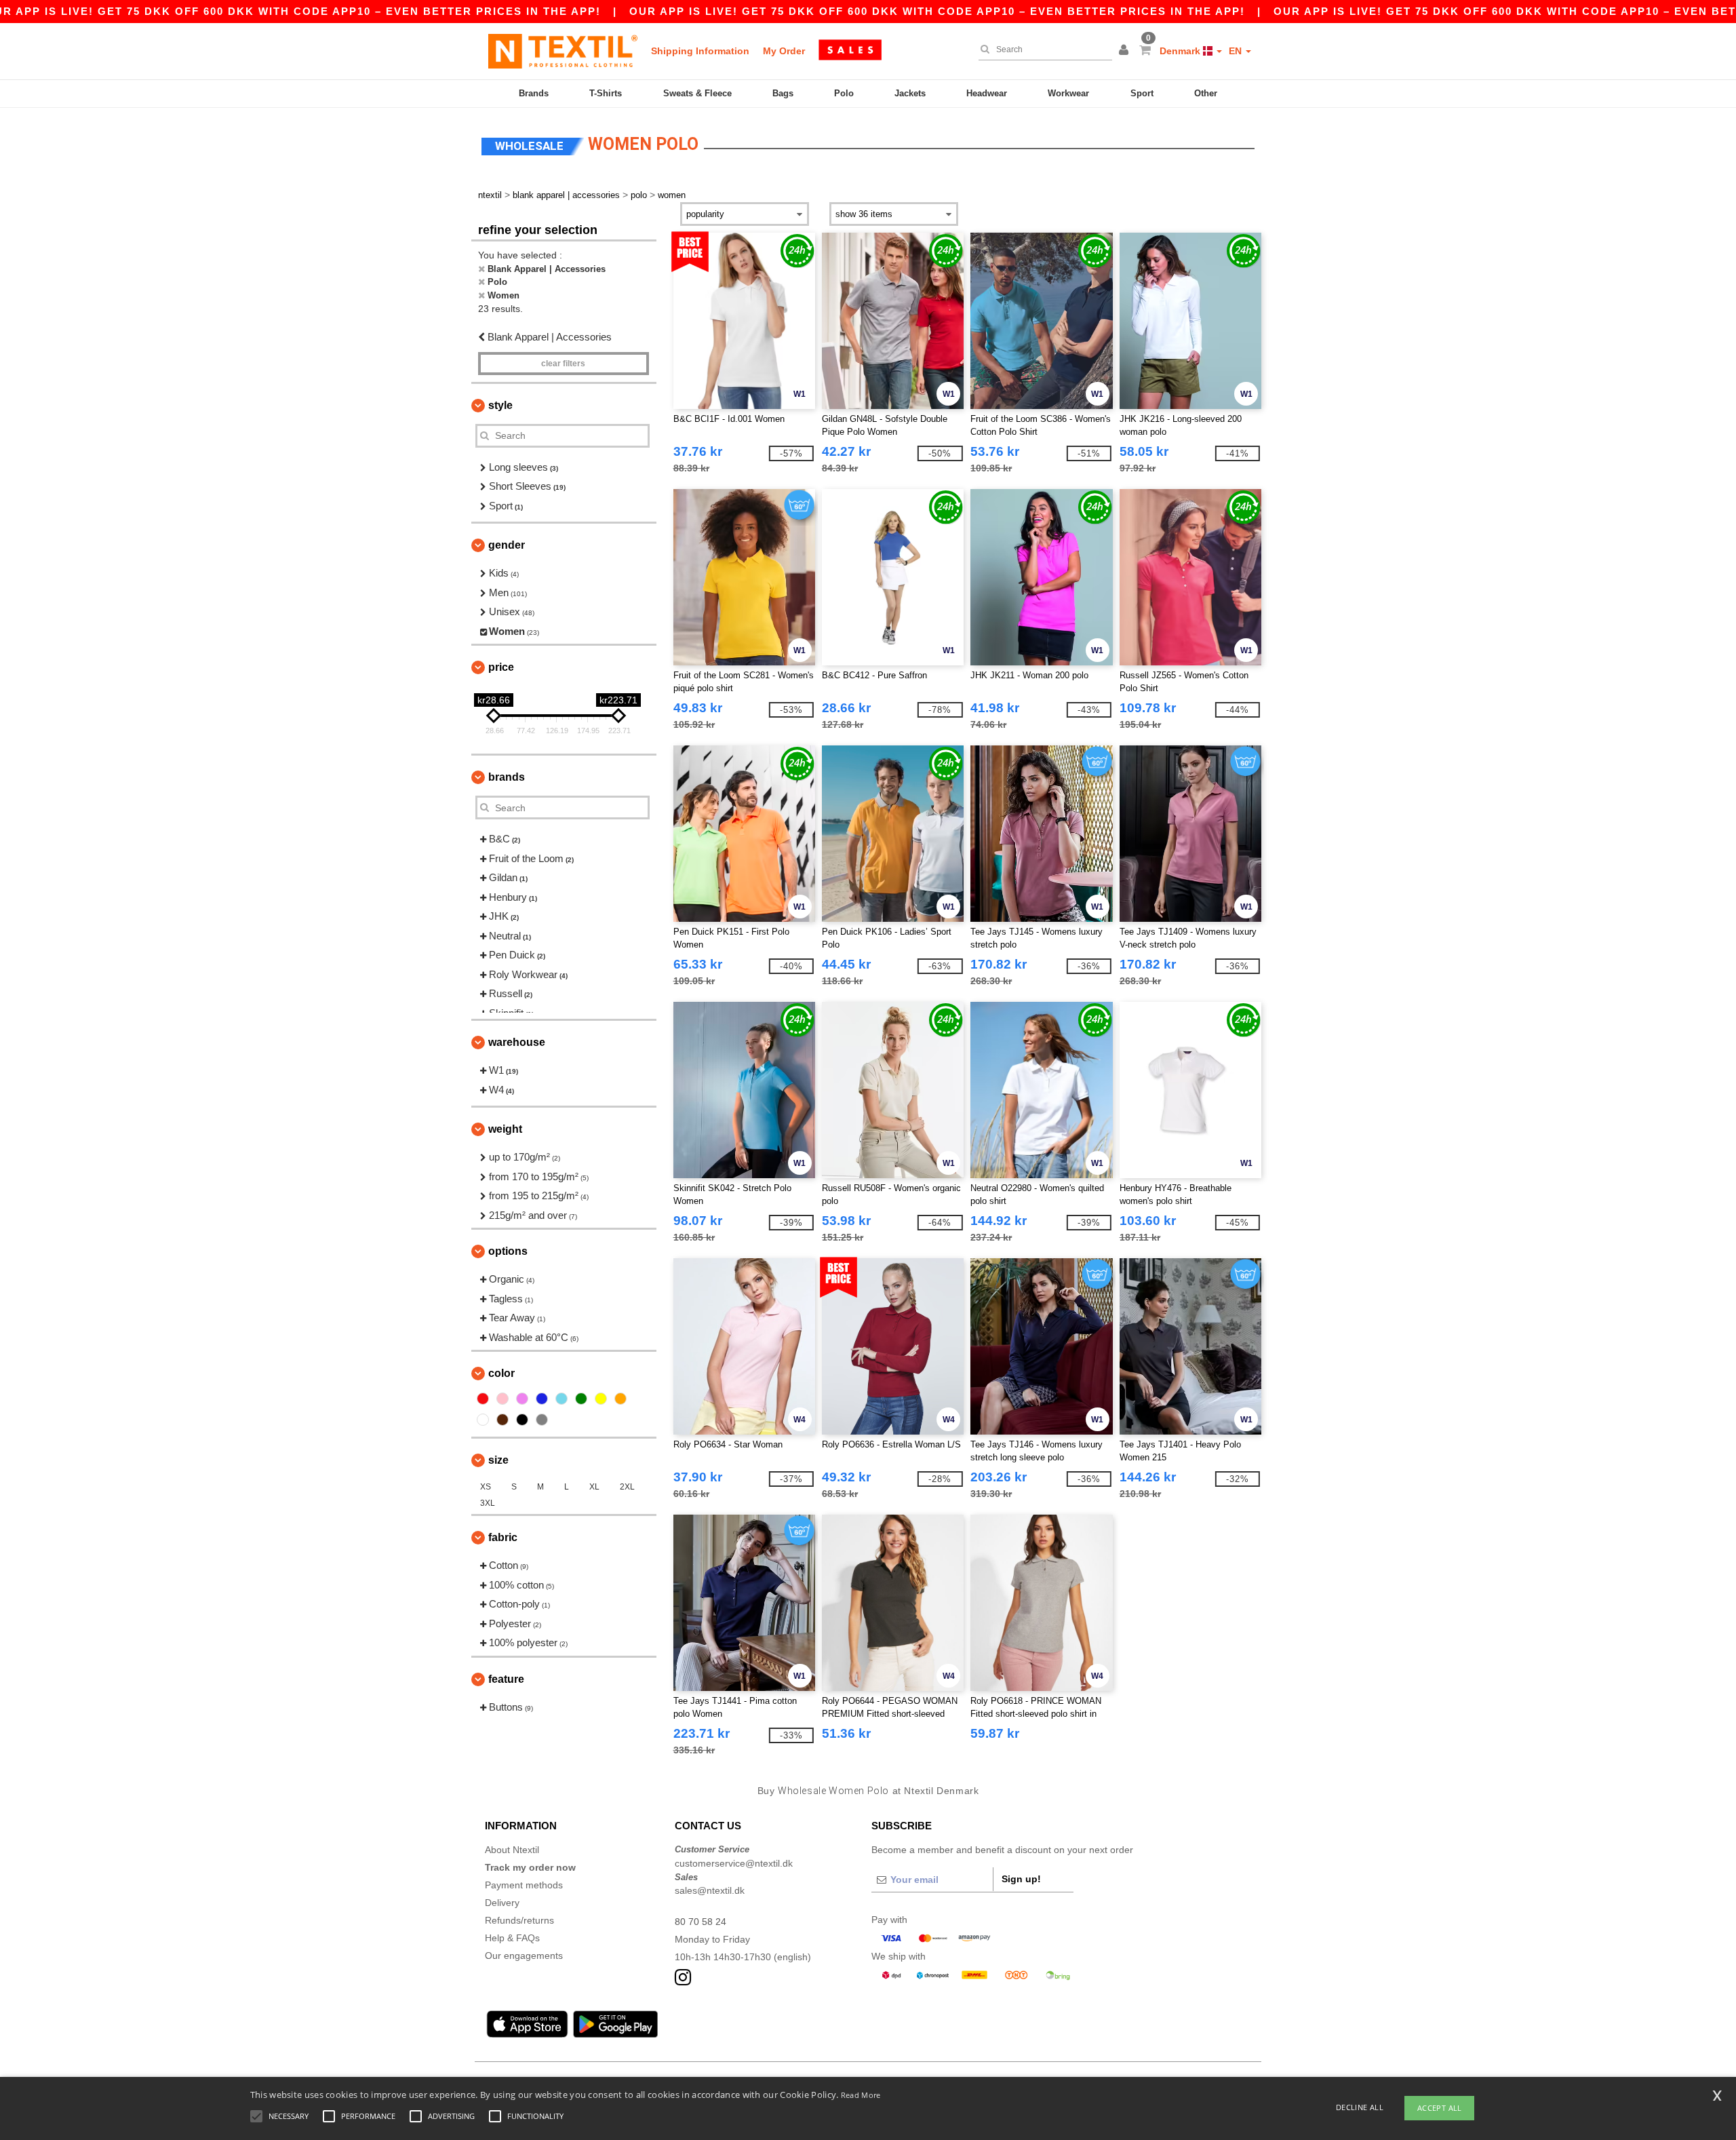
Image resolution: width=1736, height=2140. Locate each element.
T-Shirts (606, 93)
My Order (784, 51)
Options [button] (508, 1251)
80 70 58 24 (701, 1922)
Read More (861, 2095)
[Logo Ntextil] (563, 51)
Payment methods (524, 1885)
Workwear (1068, 93)
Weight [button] (505, 1129)
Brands (534, 93)
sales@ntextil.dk (710, 1890)
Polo (844, 93)
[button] (1126, 51)
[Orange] (620, 1399)
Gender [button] (507, 545)
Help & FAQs (512, 1938)
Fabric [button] (503, 1537)
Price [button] (501, 667)
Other (1206, 93)
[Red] (483, 1399)
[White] (483, 1420)
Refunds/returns (519, 1920)
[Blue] (542, 1399)
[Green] (581, 1399)
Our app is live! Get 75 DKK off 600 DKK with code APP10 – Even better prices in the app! (937, 11)
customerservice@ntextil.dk (734, 1863)
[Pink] (502, 1399)
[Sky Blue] (561, 1399)
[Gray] (542, 1420)
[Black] (522, 1420)
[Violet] (522, 1399)
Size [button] (498, 1460)
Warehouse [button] (517, 1042)
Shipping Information (700, 51)
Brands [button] (507, 777)
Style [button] (500, 405)
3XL (488, 1503)
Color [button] (501, 1373)
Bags (783, 93)
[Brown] (502, 1420)
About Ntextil (512, 1850)
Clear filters (563, 364)
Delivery (502, 1903)
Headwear (987, 93)
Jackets (910, 93)
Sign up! (1021, 1879)
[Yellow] (601, 1399)
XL (594, 1487)
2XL (627, 1487)
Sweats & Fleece (697, 93)
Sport (1142, 93)
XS (486, 1487)
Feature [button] (506, 1679)
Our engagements (524, 1956)
